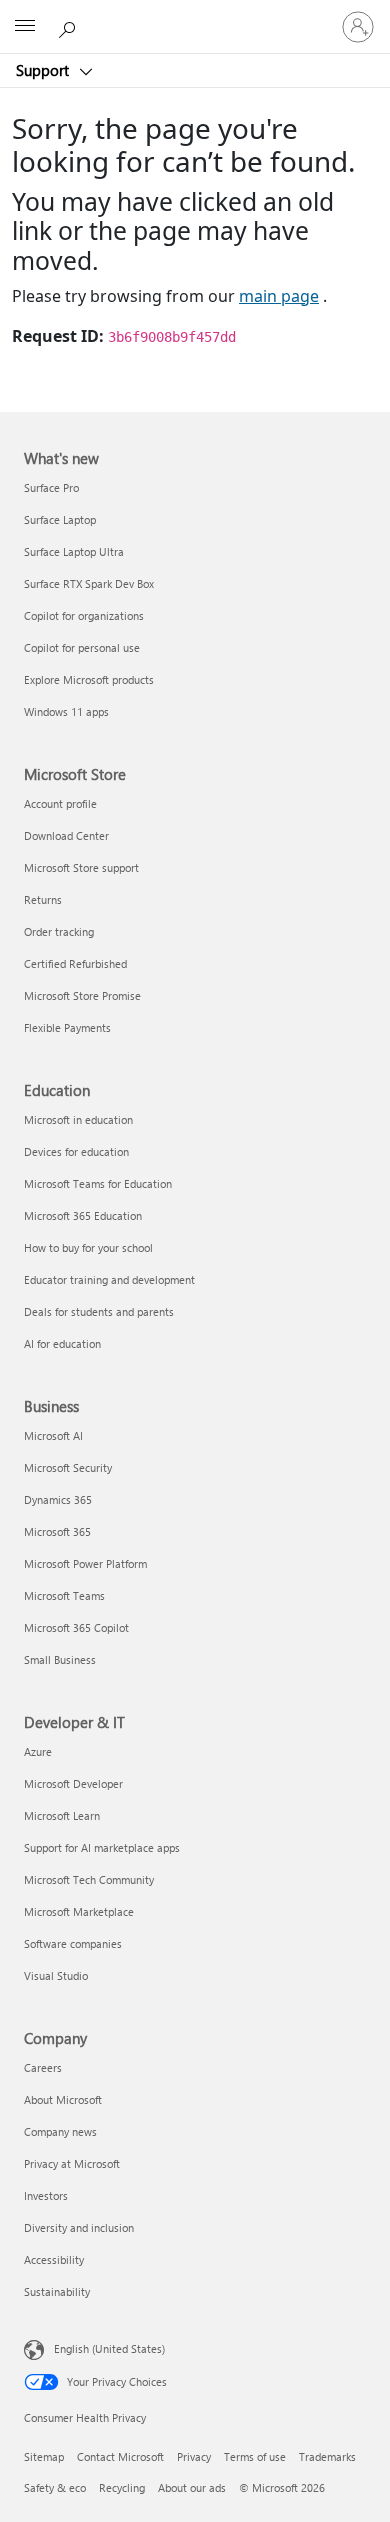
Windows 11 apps (66, 711)
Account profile (60, 803)
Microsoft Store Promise (82, 995)
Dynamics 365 (58, 1499)
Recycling (122, 2487)
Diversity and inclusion (79, 2227)
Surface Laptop (60, 519)
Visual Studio (56, 1975)
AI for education (62, 1343)
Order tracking (59, 931)
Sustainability (57, 2291)
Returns (43, 899)
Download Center (66, 835)
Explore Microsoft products (89, 679)
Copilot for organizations (84, 615)
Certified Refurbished (75, 963)
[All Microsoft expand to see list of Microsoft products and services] (25, 27)
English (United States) (109, 2347)
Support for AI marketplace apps (102, 1847)
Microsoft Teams (64, 1595)
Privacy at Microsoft (72, 2163)
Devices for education (76, 1151)
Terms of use (255, 2456)
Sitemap (44, 2456)
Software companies (73, 1943)
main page (279, 296)
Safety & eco (55, 2487)
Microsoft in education (78, 1119)
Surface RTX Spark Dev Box (89, 583)
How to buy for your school (88, 1247)
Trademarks (327, 2456)
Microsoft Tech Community (89, 1879)
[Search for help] (70, 26)
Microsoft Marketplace (79, 1911)
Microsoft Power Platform (85, 1563)
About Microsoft (63, 2099)
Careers (43, 2067)
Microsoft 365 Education (83, 1215)
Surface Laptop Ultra (74, 551)
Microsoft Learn (62, 1815)
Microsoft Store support (81, 867)
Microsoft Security (68, 1467)
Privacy (194, 2456)
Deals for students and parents (99, 1311)
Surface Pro (51, 487)
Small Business (60, 1659)
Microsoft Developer (73, 1783)
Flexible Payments (67, 1027)
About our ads (192, 2487)
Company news (60, 2131)
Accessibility (54, 2259)
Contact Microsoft (120, 2456)
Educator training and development (109, 1279)
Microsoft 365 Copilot (76, 1627)
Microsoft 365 (57, 1531)
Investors (46, 2195)
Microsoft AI (53, 1435)
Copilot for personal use (82, 647)
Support (44, 70)
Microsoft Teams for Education (98, 1183)
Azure (38, 1751)
